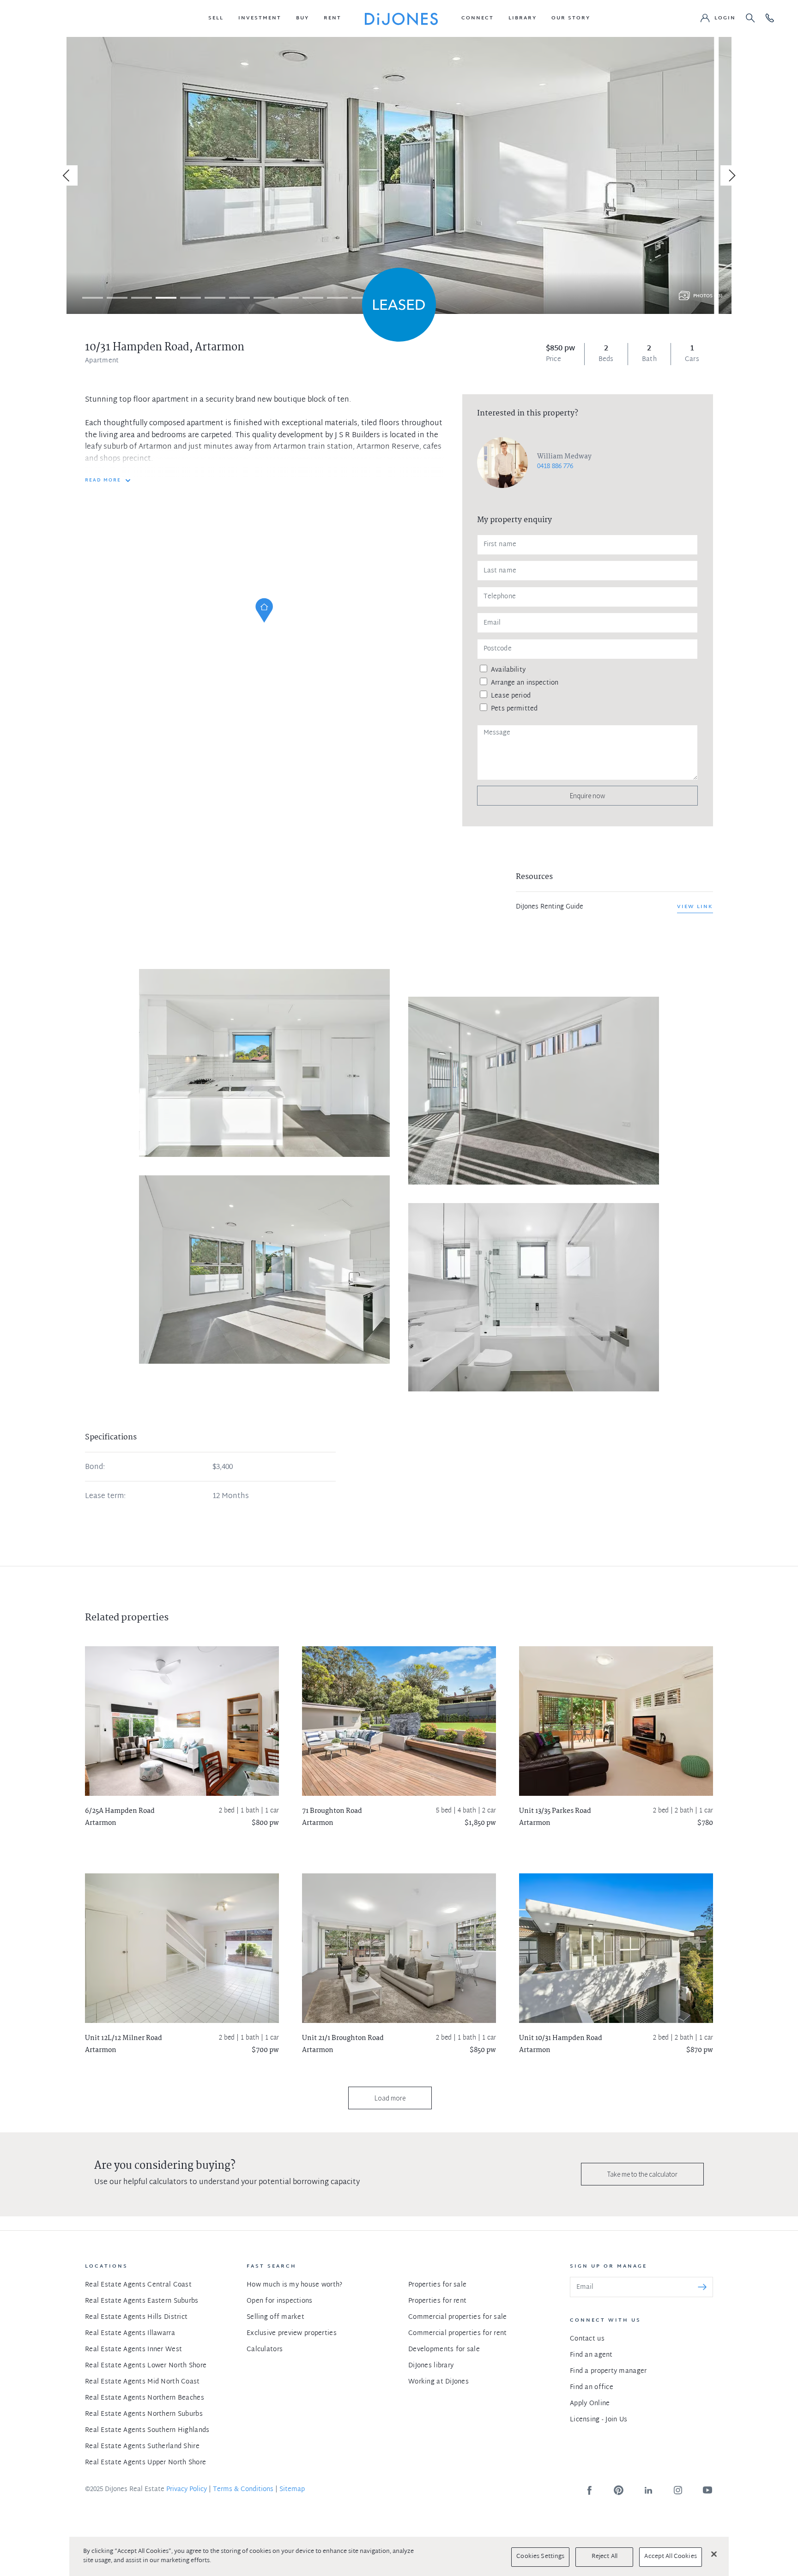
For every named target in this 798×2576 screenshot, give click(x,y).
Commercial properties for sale (457, 2317)
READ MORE (103, 481)
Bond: (95, 1468)
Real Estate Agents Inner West (133, 2350)
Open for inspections (280, 2301)
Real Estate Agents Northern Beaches (145, 2398)
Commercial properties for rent (457, 2333)
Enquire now (587, 796)
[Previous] (67, 175)
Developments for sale (444, 2350)
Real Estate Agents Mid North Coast (142, 2382)
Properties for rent (437, 2301)
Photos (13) (708, 296)
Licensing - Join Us (598, 2420)
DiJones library (431, 2366)
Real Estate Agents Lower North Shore (146, 2366)
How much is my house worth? (295, 2285)
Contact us (587, 2339)
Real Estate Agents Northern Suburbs (144, 2414)
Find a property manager (608, 2371)
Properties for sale (437, 2285)
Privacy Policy (187, 2489)
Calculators (265, 2350)
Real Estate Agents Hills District (136, 2317)
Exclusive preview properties (292, 2333)
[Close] (714, 2554)
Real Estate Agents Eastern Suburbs (142, 2301)
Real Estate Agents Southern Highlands (147, 2430)
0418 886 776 (555, 466)
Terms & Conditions (243, 2489)
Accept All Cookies (670, 2557)
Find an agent (591, 2355)
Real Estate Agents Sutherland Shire (142, 2447)
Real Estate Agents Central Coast (138, 2285)
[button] (216, 18)
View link (695, 907)
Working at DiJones (438, 2382)
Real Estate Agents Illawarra (130, 2333)
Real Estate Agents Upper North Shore (145, 2463)
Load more (390, 2098)
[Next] (731, 175)
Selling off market (275, 2317)
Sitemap (292, 2489)
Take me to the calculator (642, 2174)
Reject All (605, 2557)
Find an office (592, 2387)
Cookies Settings (540, 2557)
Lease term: (105, 1497)
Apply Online (590, 2404)
